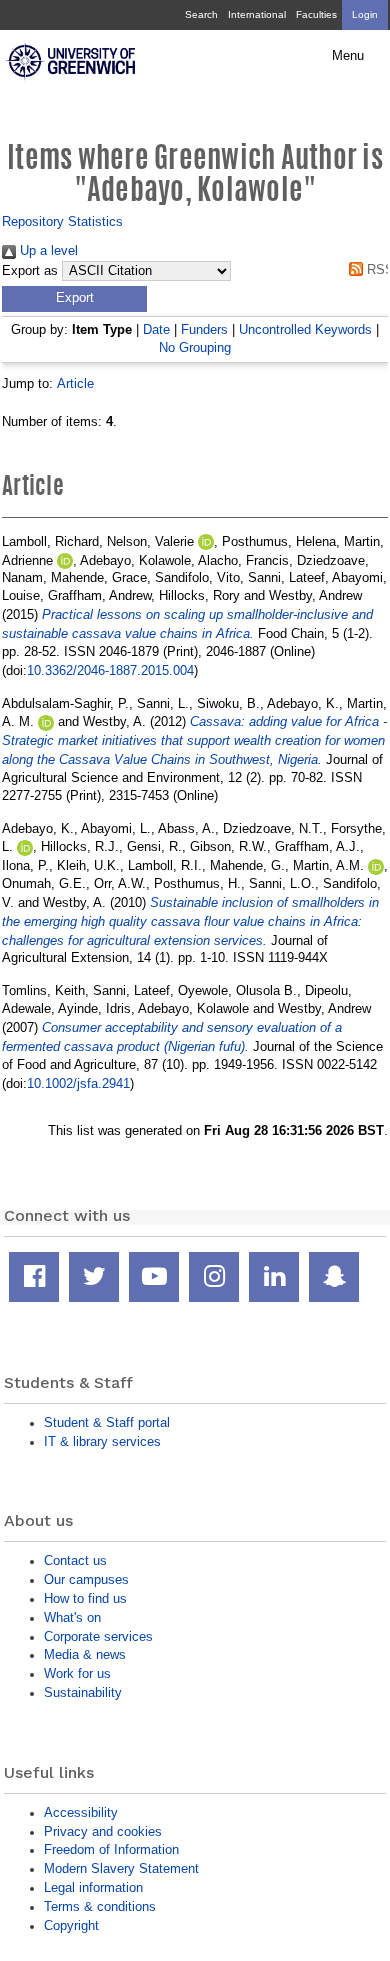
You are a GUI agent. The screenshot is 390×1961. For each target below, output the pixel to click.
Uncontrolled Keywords (305, 329)
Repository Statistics (62, 221)
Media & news (85, 1654)
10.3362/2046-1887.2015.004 (110, 670)
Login (365, 14)
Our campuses (86, 1579)
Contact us (75, 1560)
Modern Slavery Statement (121, 1868)
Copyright (71, 1925)
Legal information (93, 1887)
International (257, 14)
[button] (74, 299)
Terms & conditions (100, 1906)
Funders (204, 329)
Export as (30, 271)
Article (75, 383)
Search (201, 14)
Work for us (77, 1673)
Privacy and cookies (103, 1831)
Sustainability (83, 1692)
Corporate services (98, 1636)
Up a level (47, 250)
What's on (72, 1617)
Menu (348, 56)
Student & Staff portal (107, 1422)
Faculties (316, 14)
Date (156, 329)
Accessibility (81, 1812)
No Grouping (195, 347)
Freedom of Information (111, 1849)
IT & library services (102, 1441)
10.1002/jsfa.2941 (78, 1083)
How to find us (85, 1598)
